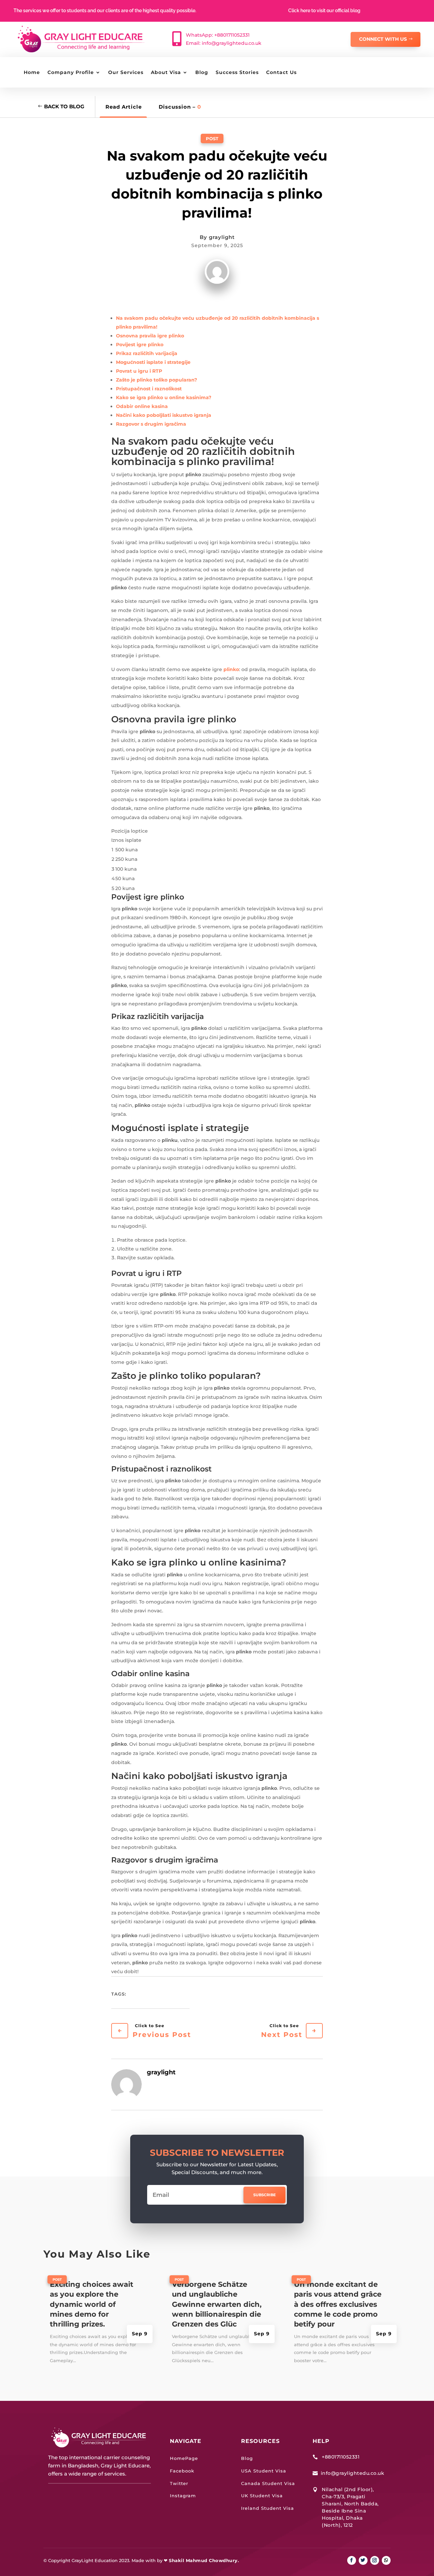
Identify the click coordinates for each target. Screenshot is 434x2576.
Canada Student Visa (268, 2483)
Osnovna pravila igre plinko (150, 336)
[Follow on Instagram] (375, 2560)
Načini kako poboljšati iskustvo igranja (164, 415)
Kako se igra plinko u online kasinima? (164, 397)
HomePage (184, 2458)
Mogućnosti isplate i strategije (153, 362)
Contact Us (281, 73)
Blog (202, 73)
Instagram (183, 2496)
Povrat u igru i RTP (139, 371)
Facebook (182, 2471)
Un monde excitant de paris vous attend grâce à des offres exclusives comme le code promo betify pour (338, 2304)
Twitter (179, 2483)
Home (32, 73)
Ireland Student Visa (268, 2508)
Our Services (126, 73)
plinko (231, 669)
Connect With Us (383, 39)
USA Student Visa (264, 2471)
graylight (222, 237)
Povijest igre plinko (140, 345)
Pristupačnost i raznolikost (149, 389)
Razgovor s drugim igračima (151, 424)
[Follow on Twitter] (363, 2560)
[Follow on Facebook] (352, 2560)
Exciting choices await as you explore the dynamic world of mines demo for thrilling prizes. (92, 2304)
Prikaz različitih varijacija (147, 353)
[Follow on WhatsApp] (386, 2560)
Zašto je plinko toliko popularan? (156, 380)
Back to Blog (64, 106)
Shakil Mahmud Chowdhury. (204, 2560)
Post (212, 138)
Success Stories (237, 73)
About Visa (166, 73)
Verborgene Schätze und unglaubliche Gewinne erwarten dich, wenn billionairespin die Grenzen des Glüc (217, 2304)
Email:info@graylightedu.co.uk (224, 43)
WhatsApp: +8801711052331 (218, 35)
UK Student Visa (262, 2496)
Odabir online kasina (142, 406)
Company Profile (71, 73)
